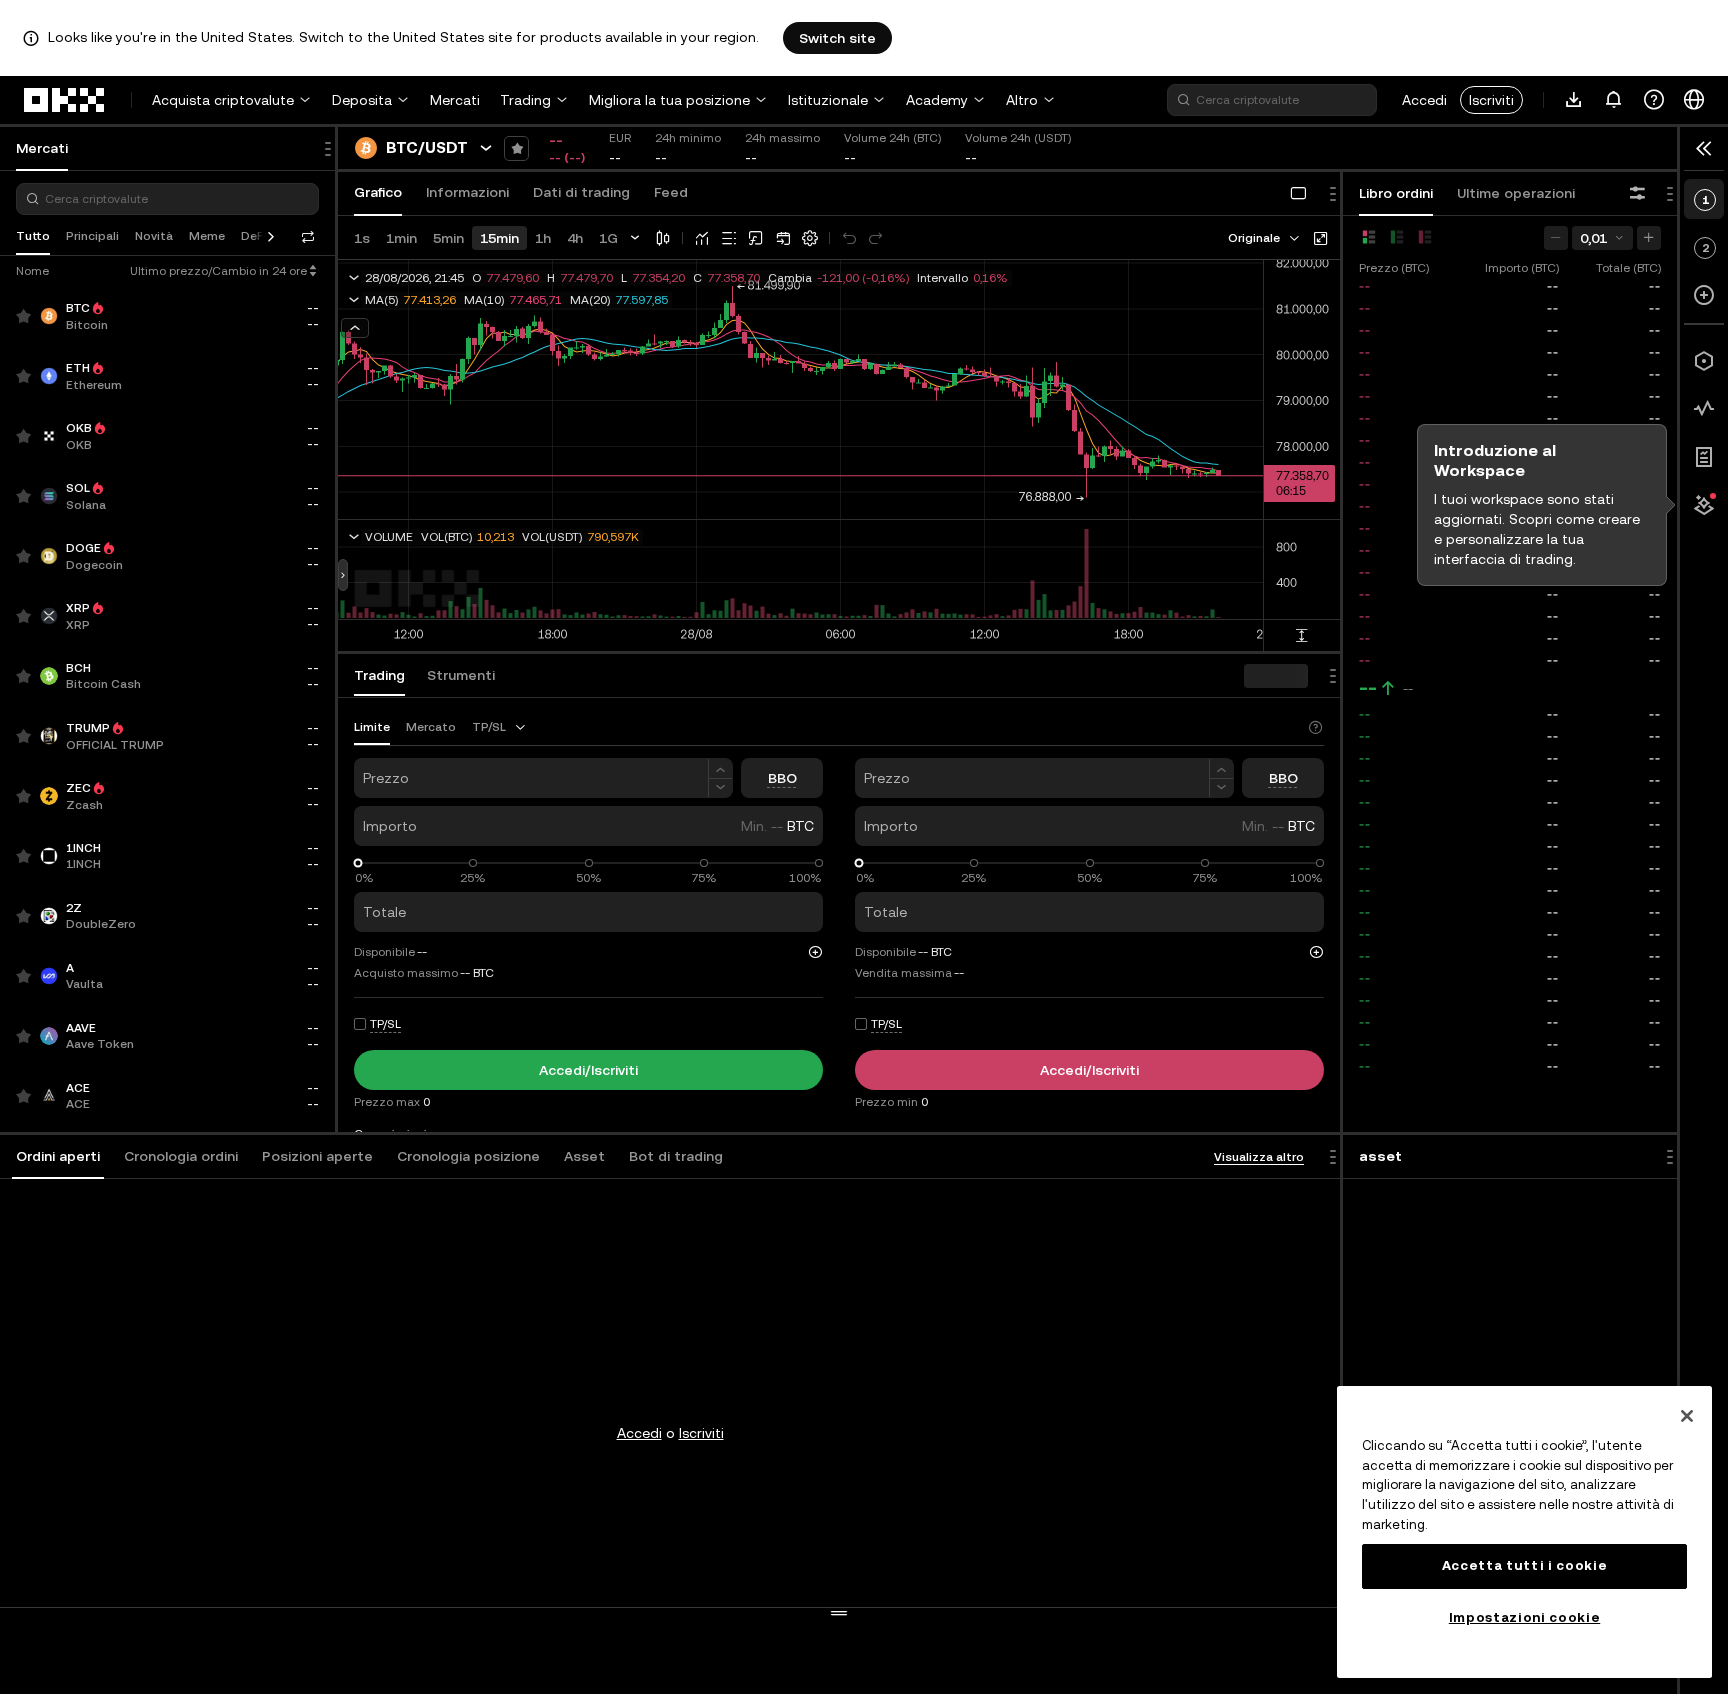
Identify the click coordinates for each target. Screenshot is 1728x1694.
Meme (207, 236)
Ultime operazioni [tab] (1516, 193)
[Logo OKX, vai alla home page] (65, 100)
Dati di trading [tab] (581, 192)
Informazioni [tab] (467, 192)
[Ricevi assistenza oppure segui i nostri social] (1654, 100)
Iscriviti (1491, 100)
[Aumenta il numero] (720, 768)
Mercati (455, 100)
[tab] (58, 1157)
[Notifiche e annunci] (1614, 100)
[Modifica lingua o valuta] (1694, 100)
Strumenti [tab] (461, 675)
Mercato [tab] (431, 727)
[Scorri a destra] (271, 237)
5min (448, 238)
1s (362, 238)
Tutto (33, 236)
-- (1368, 688)
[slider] (358, 863)
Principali (92, 236)
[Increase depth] (1649, 238)
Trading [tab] (379, 675)
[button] (58, 1157)
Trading (525, 100)
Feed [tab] (671, 192)
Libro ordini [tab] (1396, 193)
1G (608, 238)
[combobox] (1265, 238)
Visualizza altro (1259, 1157)
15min (499, 238)
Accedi (1424, 100)
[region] (1524, 1532)
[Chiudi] (1687, 1416)
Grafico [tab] (378, 192)
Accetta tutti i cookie (1524, 1565)
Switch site (837, 38)
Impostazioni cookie (1524, 1617)
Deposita (362, 100)
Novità (154, 236)
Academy (937, 100)
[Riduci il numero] (720, 788)
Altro (1022, 100)
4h (575, 238)
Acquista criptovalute (223, 100)
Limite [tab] (372, 727)
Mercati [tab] (42, 148)
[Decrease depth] (1556, 238)
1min (401, 238)
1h (543, 238)
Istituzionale (828, 100)
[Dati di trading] (1704, 409)
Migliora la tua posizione (669, 100)
